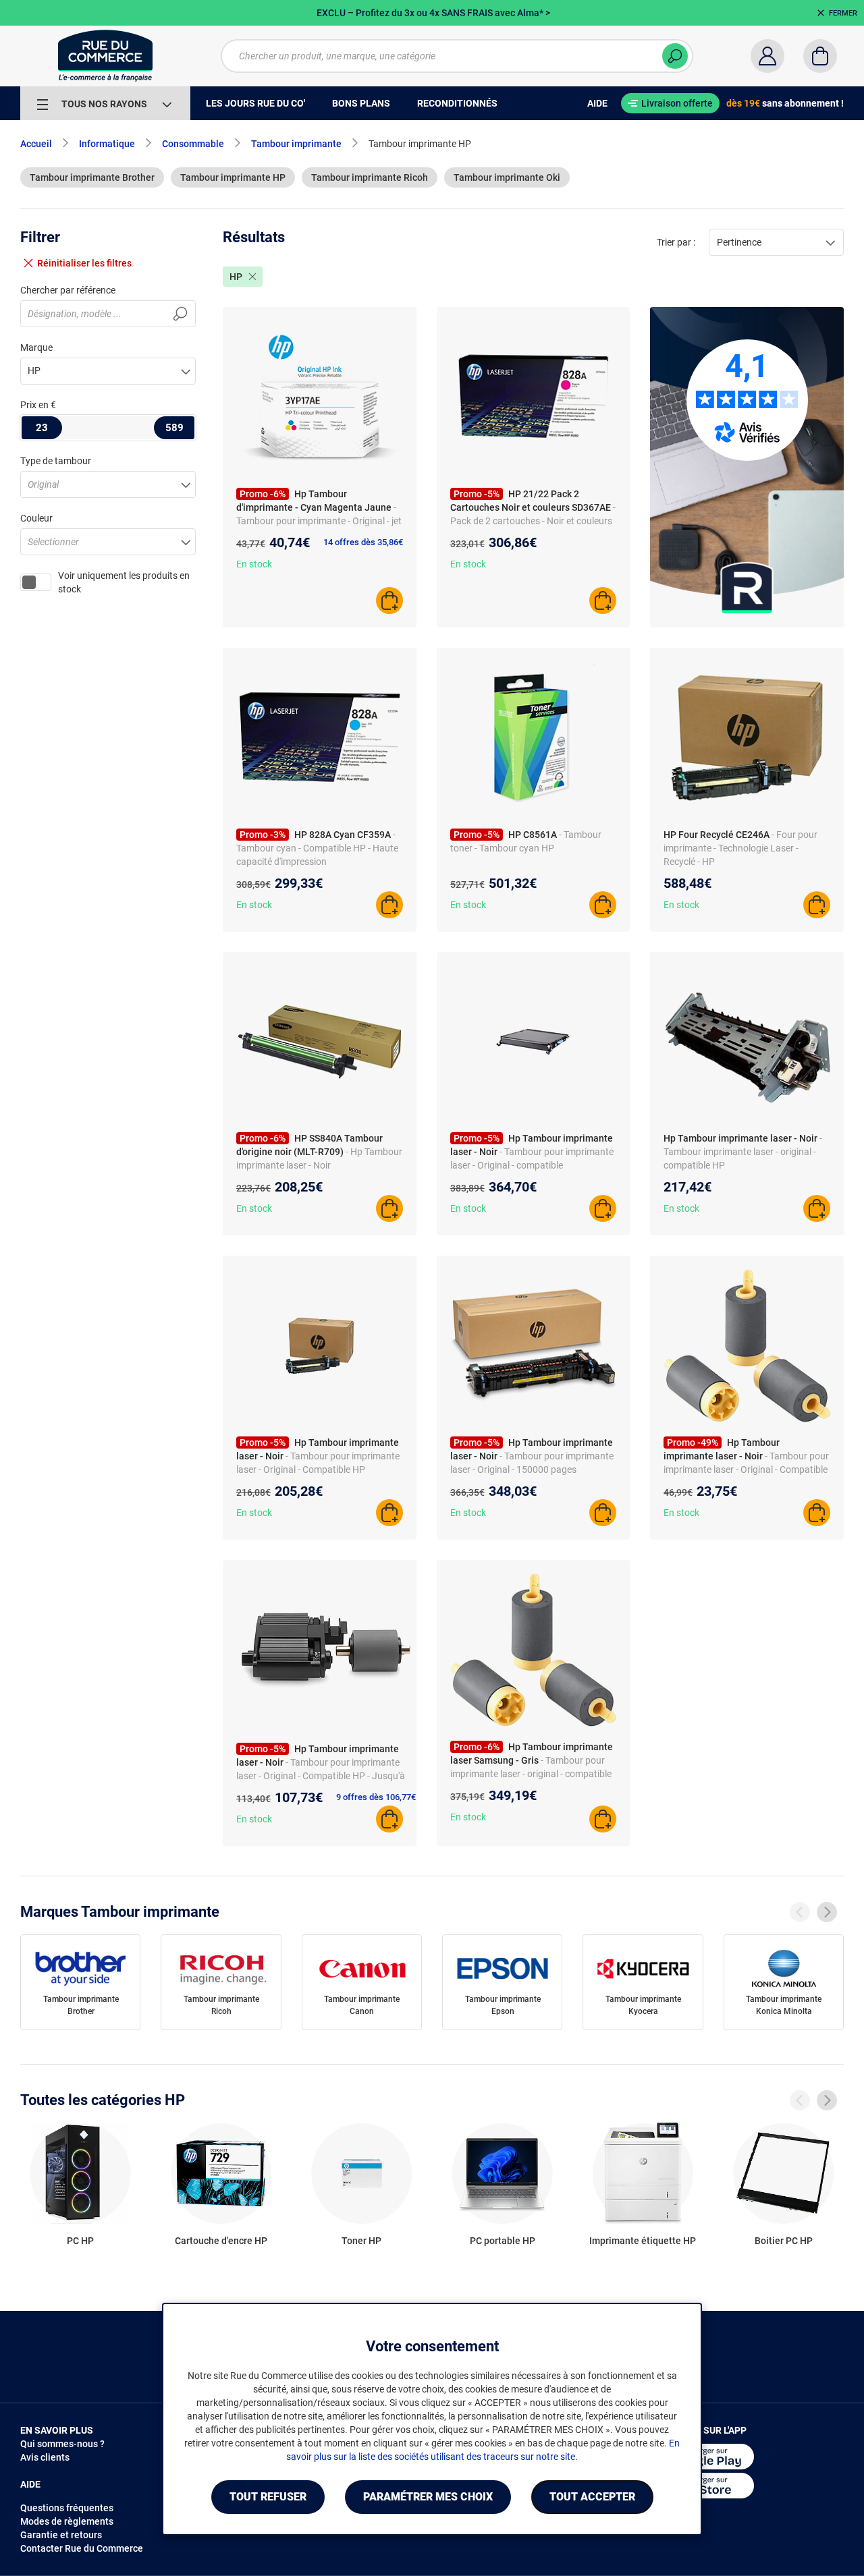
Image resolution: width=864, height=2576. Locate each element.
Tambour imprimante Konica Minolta (784, 2005)
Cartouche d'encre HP (221, 2241)
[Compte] (767, 56)
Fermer (843, 13)
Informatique (107, 144)
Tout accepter (592, 2497)
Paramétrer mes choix (428, 2497)
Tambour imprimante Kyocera (643, 2005)
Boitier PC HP (784, 2241)
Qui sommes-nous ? (62, 2444)
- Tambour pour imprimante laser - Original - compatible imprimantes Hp (532, 1165)
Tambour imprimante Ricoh (370, 177)
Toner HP (361, 2241)
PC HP (80, 2241)
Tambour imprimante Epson (503, 2005)
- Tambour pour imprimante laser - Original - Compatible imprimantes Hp (746, 1469)
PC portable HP (503, 2241)
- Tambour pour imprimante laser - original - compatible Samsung (531, 1774)
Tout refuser (268, 2497)
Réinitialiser (84, 263)
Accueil (36, 144)
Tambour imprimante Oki (507, 177)
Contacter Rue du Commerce (82, 2548)
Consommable (193, 144)
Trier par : (676, 242)
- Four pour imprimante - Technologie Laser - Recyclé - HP (740, 848)
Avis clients (45, 2457)
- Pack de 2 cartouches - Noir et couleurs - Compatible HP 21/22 (533, 521)
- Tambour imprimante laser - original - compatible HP (743, 1152)
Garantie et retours (61, 2535)
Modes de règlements (67, 2521)
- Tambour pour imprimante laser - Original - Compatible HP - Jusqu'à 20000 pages (321, 1776)
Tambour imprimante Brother (92, 177)
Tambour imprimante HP (233, 177)
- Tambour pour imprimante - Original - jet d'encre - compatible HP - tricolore (319, 521)
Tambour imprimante (296, 144)
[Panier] (820, 56)
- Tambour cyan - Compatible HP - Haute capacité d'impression (317, 848)
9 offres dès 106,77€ (376, 1797)
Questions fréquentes (67, 2508)
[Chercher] (675, 56)
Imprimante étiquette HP (643, 2241)
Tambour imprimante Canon (362, 2005)
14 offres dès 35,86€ (363, 542)
